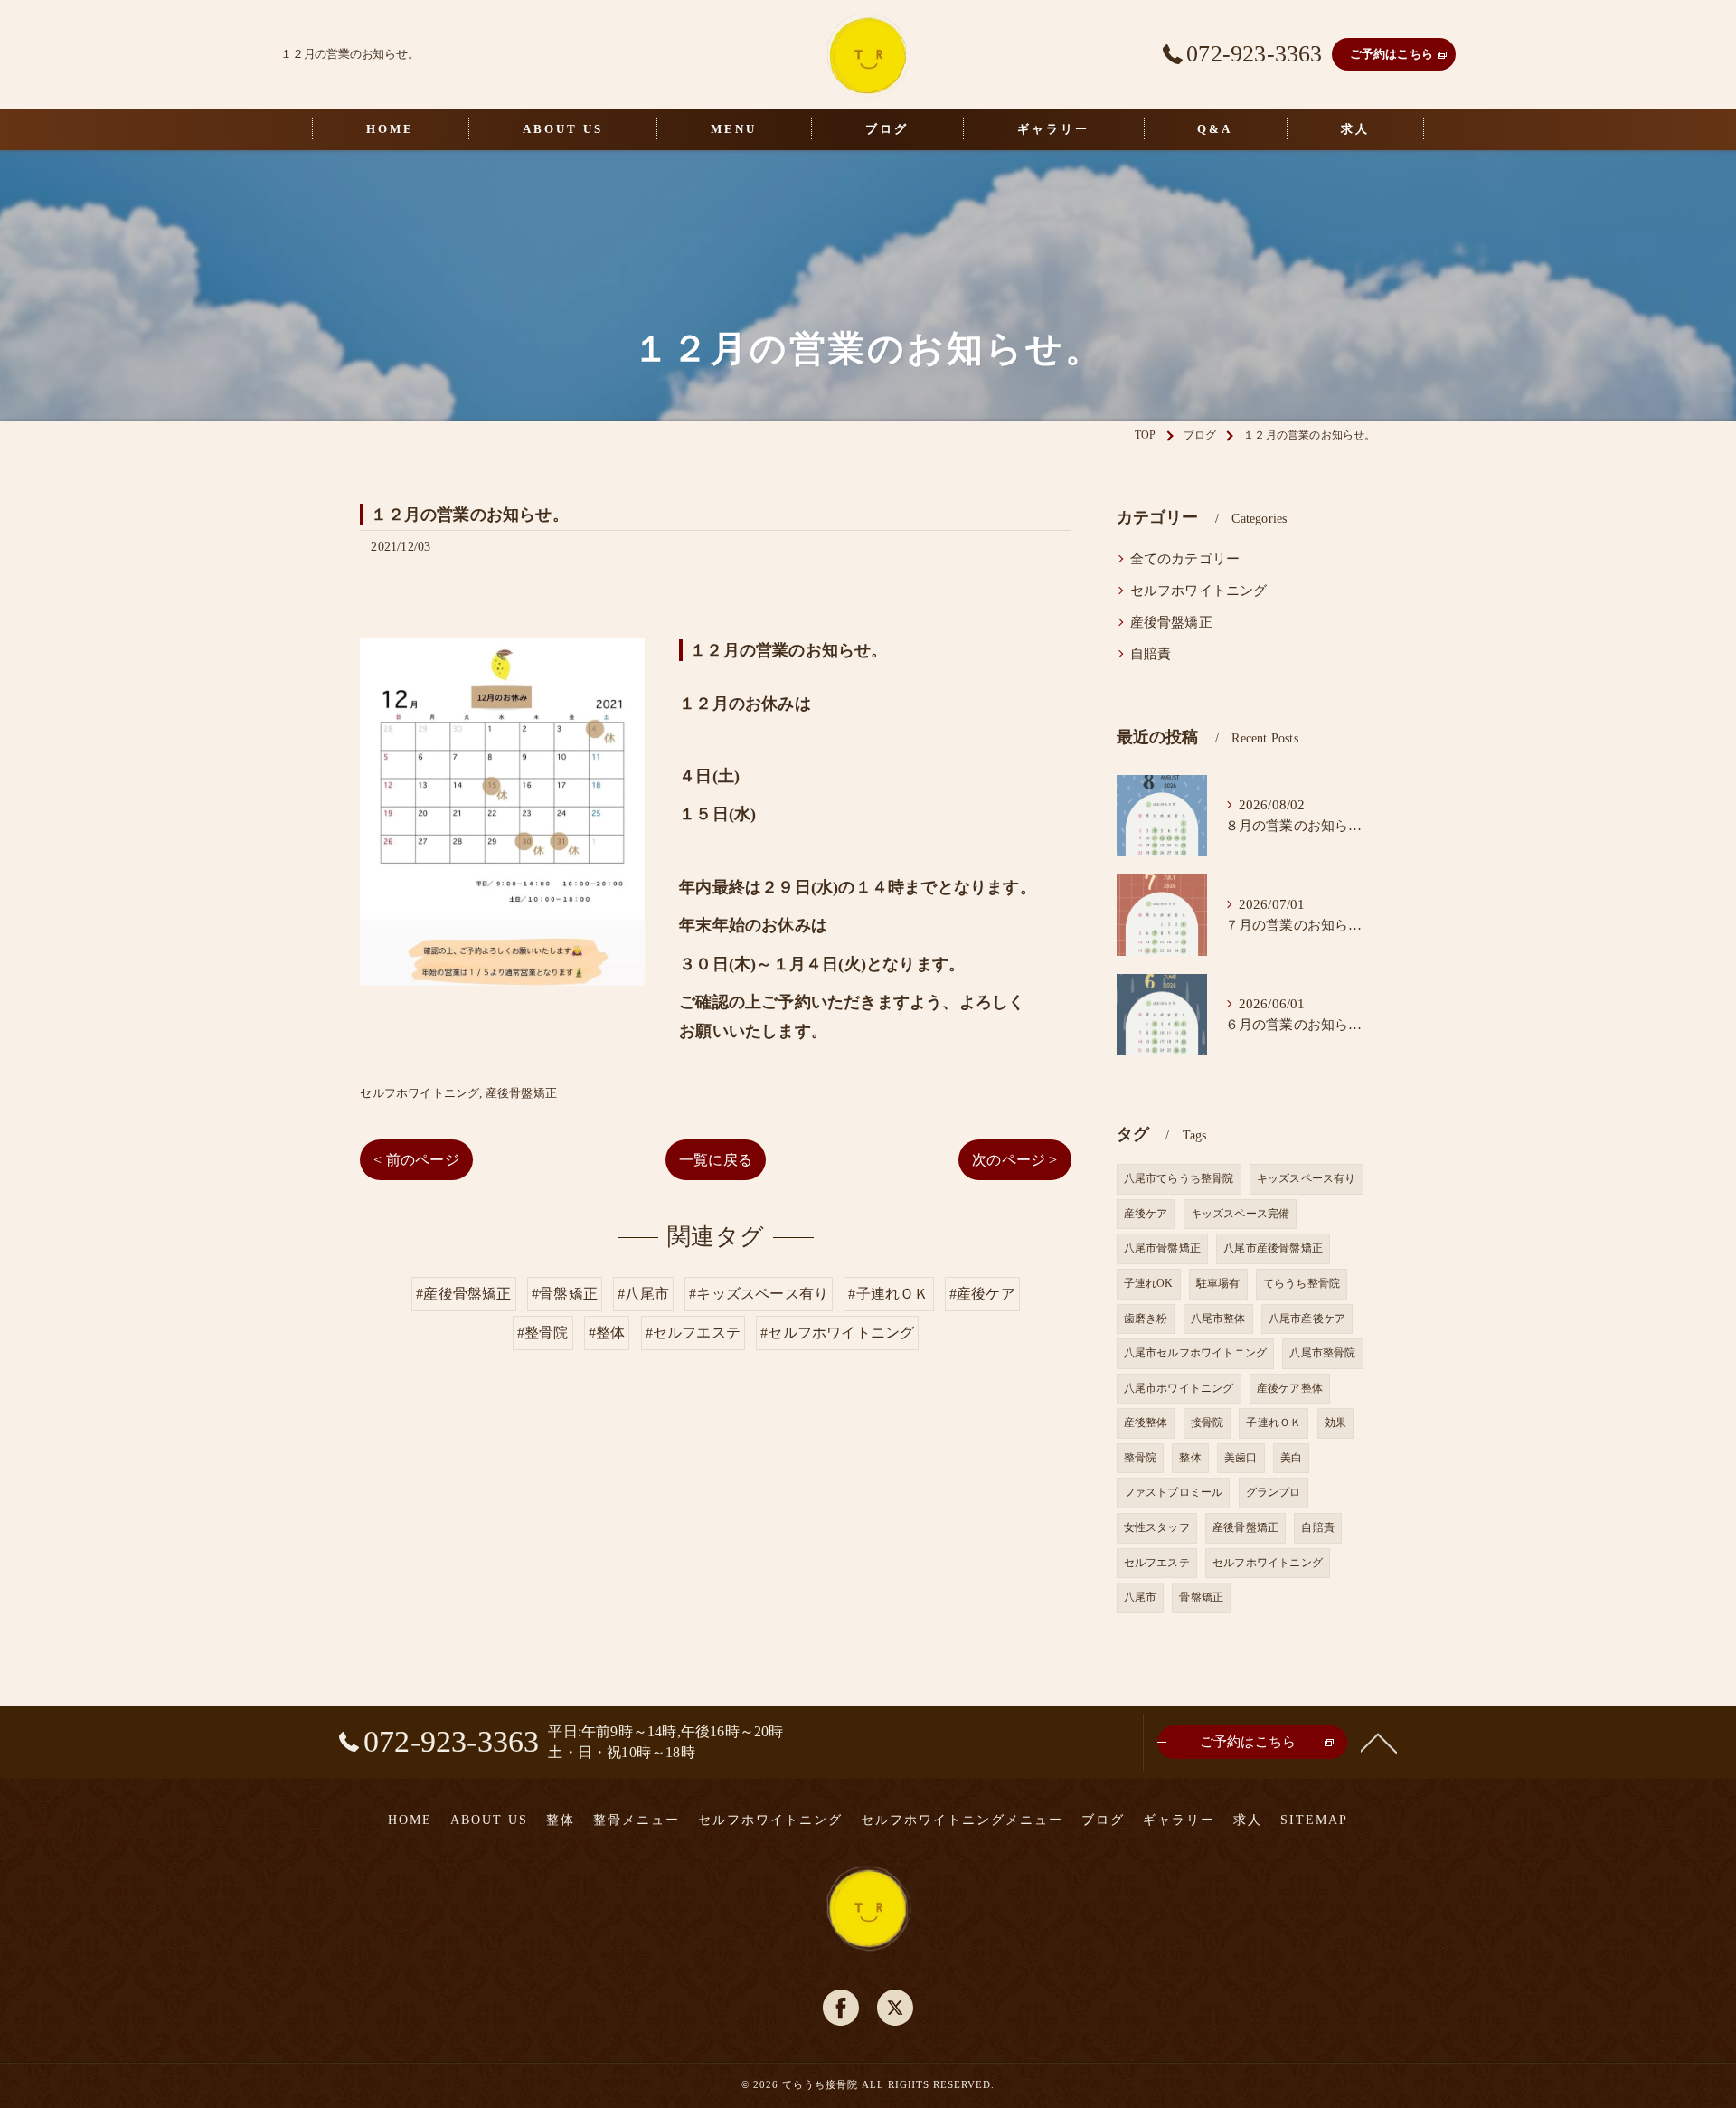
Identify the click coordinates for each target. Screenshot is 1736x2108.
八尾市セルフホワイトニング (1196, 1353)
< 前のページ (416, 1160)
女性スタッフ (1157, 1527)
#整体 (607, 1333)
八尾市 (1141, 1597)
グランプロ (1274, 1492)
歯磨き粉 (1146, 1319)
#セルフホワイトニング (837, 1333)
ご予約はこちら (1392, 54)
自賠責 (1151, 654)
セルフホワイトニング (420, 1093)
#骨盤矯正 (565, 1294)
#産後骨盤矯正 (463, 1294)
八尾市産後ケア (1307, 1319)
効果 (1335, 1423)
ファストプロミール (1174, 1492)
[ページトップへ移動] (1379, 1742)
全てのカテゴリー (1185, 559)
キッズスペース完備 (1241, 1214)
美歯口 (1241, 1458)
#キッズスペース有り (759, 1294)
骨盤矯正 (1201, 1597)
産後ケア (1146, 1214)
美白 (1291, 1458)
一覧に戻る (716, 1160)
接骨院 (1208, 1423)
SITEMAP (1314, 1820)
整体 (1190, 1458)
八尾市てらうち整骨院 (1179, 1178)
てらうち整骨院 (1302, 1283)
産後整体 (1146, 1423)
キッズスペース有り (1307, 1178)
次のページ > (1014, 1160)
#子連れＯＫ (888, 1294)
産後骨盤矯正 (521, 1093)
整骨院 (1141, 1458)
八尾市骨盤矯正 (1162, 1248)
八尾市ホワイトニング (1179, 1388)
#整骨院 (543, 1333)
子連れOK (1149, 1283)
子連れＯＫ (1274, 1423)
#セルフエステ (693, 1333)
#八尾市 (643, 1294)
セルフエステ (1157, 1563)
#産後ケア (982, 1294)
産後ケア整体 (1290, 1388)
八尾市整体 (1218, 1319)
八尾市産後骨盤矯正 (1273, 1248)
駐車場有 (1218, 1283)
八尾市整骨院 (1322, 1353)
